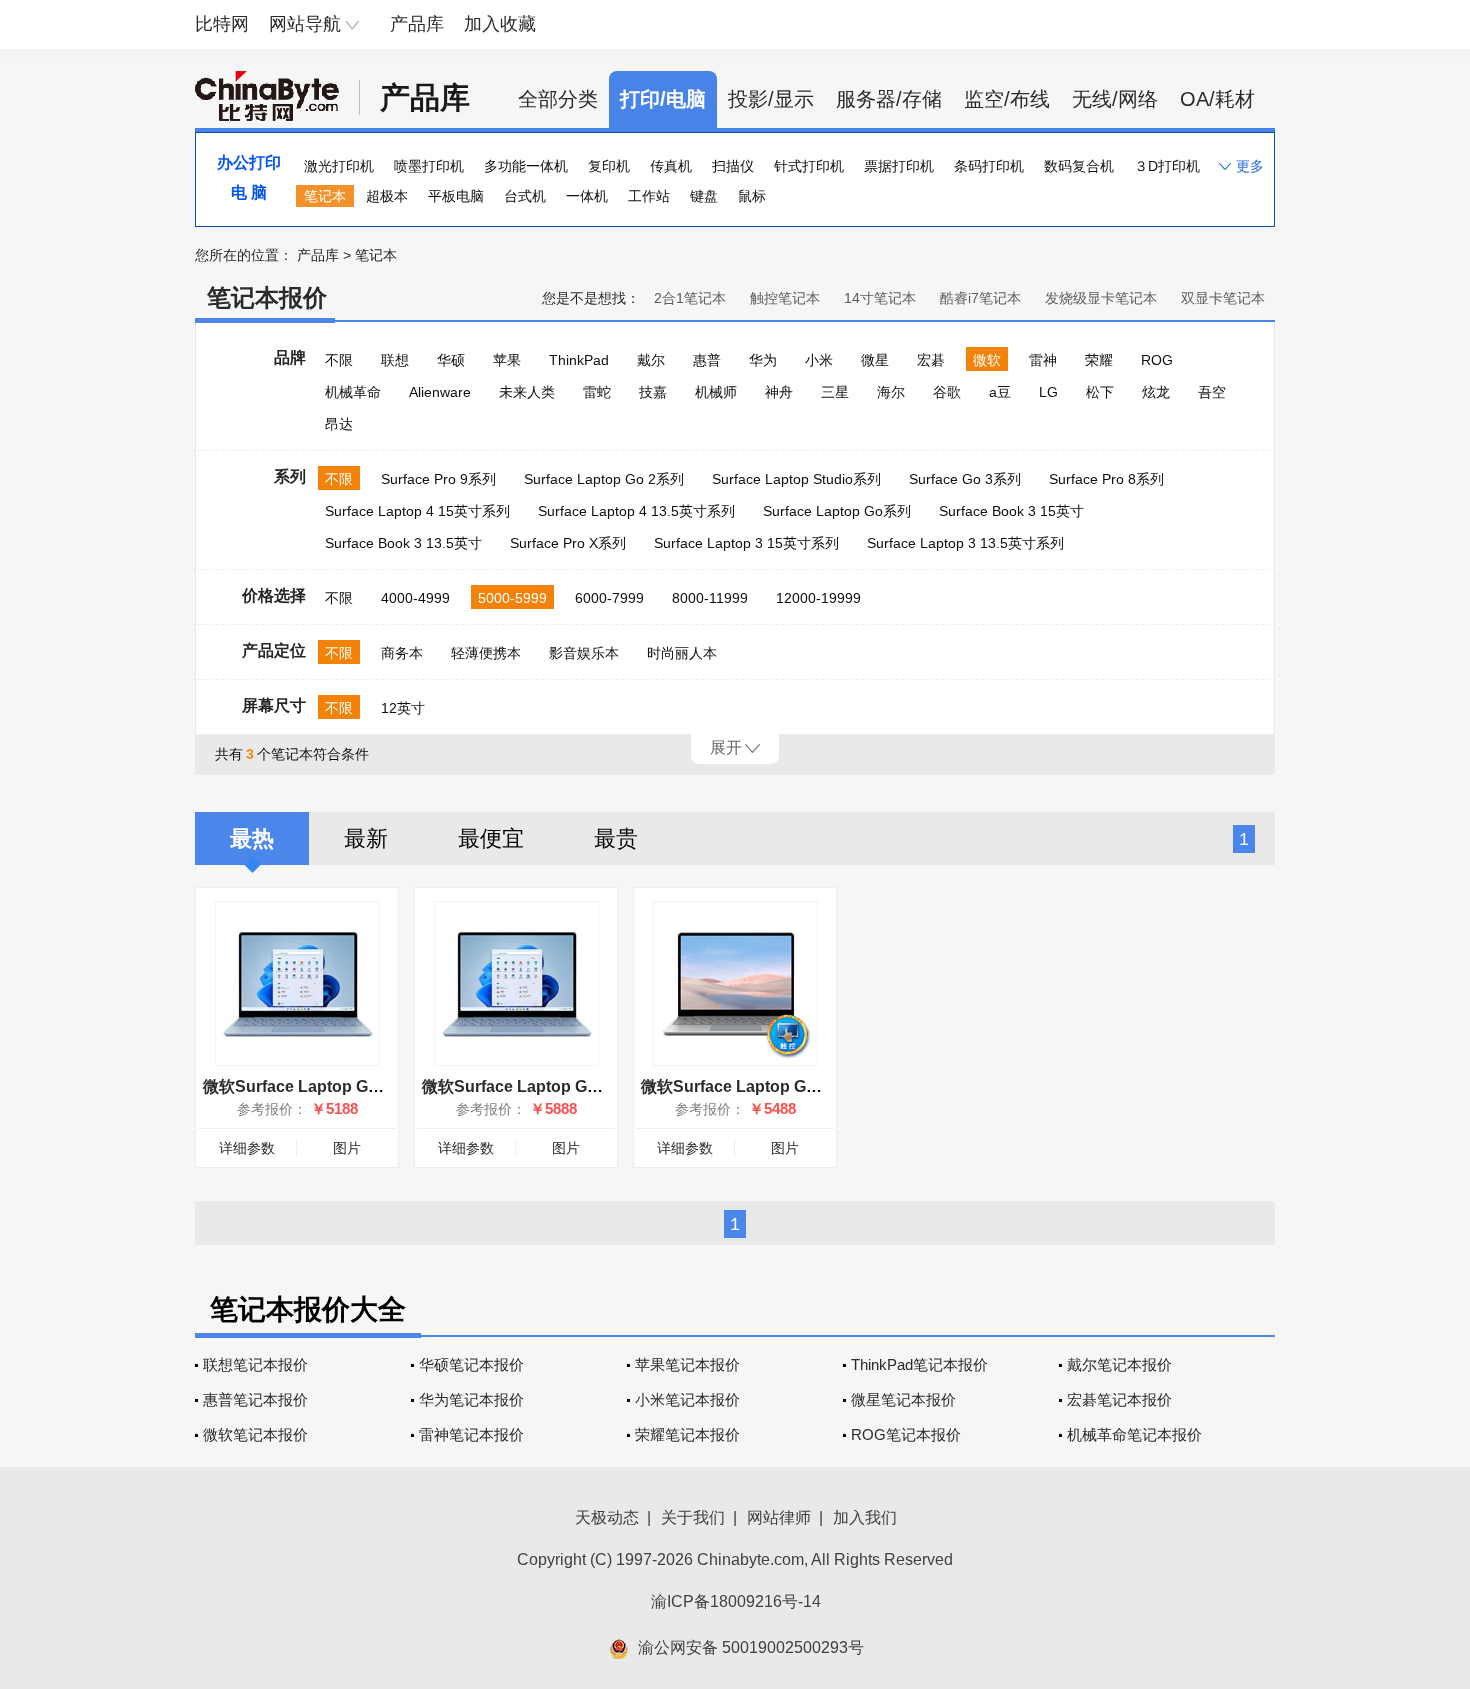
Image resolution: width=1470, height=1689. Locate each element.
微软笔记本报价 (255, 1434)
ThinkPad (579, 360)
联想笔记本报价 (255, 1364)
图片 (347, 1148)
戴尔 (651, 360)
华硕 (451, 360)
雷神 (1043, 360)
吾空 (1212, 392)
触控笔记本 (785, 298)
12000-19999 (818, 598)
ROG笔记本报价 (906, 1434)
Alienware (440, 392)
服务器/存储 (889, 99)
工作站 (649, 196)
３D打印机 (1167, 166)
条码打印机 (989, 166)
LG (1048, 392)
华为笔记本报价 (471, 1399)
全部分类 (558, 99)
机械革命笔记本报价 (1134, 1434)
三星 (835, 392)
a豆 (1000, 392)
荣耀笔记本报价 (687, 1434)
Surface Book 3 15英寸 (1011, 511)
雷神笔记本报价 (471, 1434)
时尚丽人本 (682, 653)
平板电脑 (456, 196)
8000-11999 (710, 598)
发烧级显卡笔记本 (1101, 298)
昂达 (339, 424)
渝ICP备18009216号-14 (736, 1601)
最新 (366, 838)
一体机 (587, 196)
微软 (987, 360)
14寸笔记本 (880, 298)
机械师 (716, 392)
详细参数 (247, 1148)
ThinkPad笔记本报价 (919, 1364)
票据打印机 (899, 166)
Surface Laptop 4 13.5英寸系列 (636, 511)
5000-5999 (512, 598)
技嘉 (653, 392)
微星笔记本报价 (903, 1399)
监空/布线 (1007, 99)
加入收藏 (500, 24)
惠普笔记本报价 (255, 1399)
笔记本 (325, 196)
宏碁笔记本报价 (1119, 1399)
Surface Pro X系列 (568, 543)
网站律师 (779, 1517)
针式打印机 (809, 166)
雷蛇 (597, 392)
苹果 (507, 360)
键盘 (704, 196)
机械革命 (353, 392)
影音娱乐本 (584, 653)
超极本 (387, 196)
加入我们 (865, 1517)
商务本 (402, 653)
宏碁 (931, 360)
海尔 (891, 392)
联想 (395, 360)
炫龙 (1156, 392)
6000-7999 (609, 598)
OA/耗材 (1217, 99)
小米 (819, 360)
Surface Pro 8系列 (1106, 479)
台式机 (525, 196)
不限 (339, 360)
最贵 (616, 838)
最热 (252, 838)
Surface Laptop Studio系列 (796, 479)
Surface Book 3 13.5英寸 (403, 543)
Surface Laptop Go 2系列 (604, 479)
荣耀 (1099, 360)
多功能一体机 (526, 166)
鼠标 (752, 196)
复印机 (609, 166)
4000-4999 (415, 598)
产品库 (417, 24)
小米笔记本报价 (687, 1399)
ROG (1157, 360)
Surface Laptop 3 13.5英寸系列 (965, 543)
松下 (1100, 392)
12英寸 (403, 708)
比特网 (222, 24)
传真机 (671, 166)
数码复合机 (1079, 166)
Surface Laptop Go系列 (837, 511)
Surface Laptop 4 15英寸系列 (417, 511)
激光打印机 (339, 166)
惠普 (707, 360)
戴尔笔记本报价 (1119, 1364)
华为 (763, 360)
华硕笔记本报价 (471, 1364)
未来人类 (527, 392)
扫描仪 (733, 166)
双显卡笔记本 (1223, 298)
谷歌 (947, 392)
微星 (875, 360)
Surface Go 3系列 (965, 479)
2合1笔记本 (690, 298)
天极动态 (607, 1517)
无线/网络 (1115, 99)
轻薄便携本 (486, 653)
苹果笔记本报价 (687, 1364)
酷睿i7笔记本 (980, 298)
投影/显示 (771, 99)
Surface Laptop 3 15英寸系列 (746, 543)
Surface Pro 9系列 (438, 479)
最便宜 (491, 838)
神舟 (779, 392)
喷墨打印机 (429, 166)
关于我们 (693, 1517)
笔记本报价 (267, 297)
